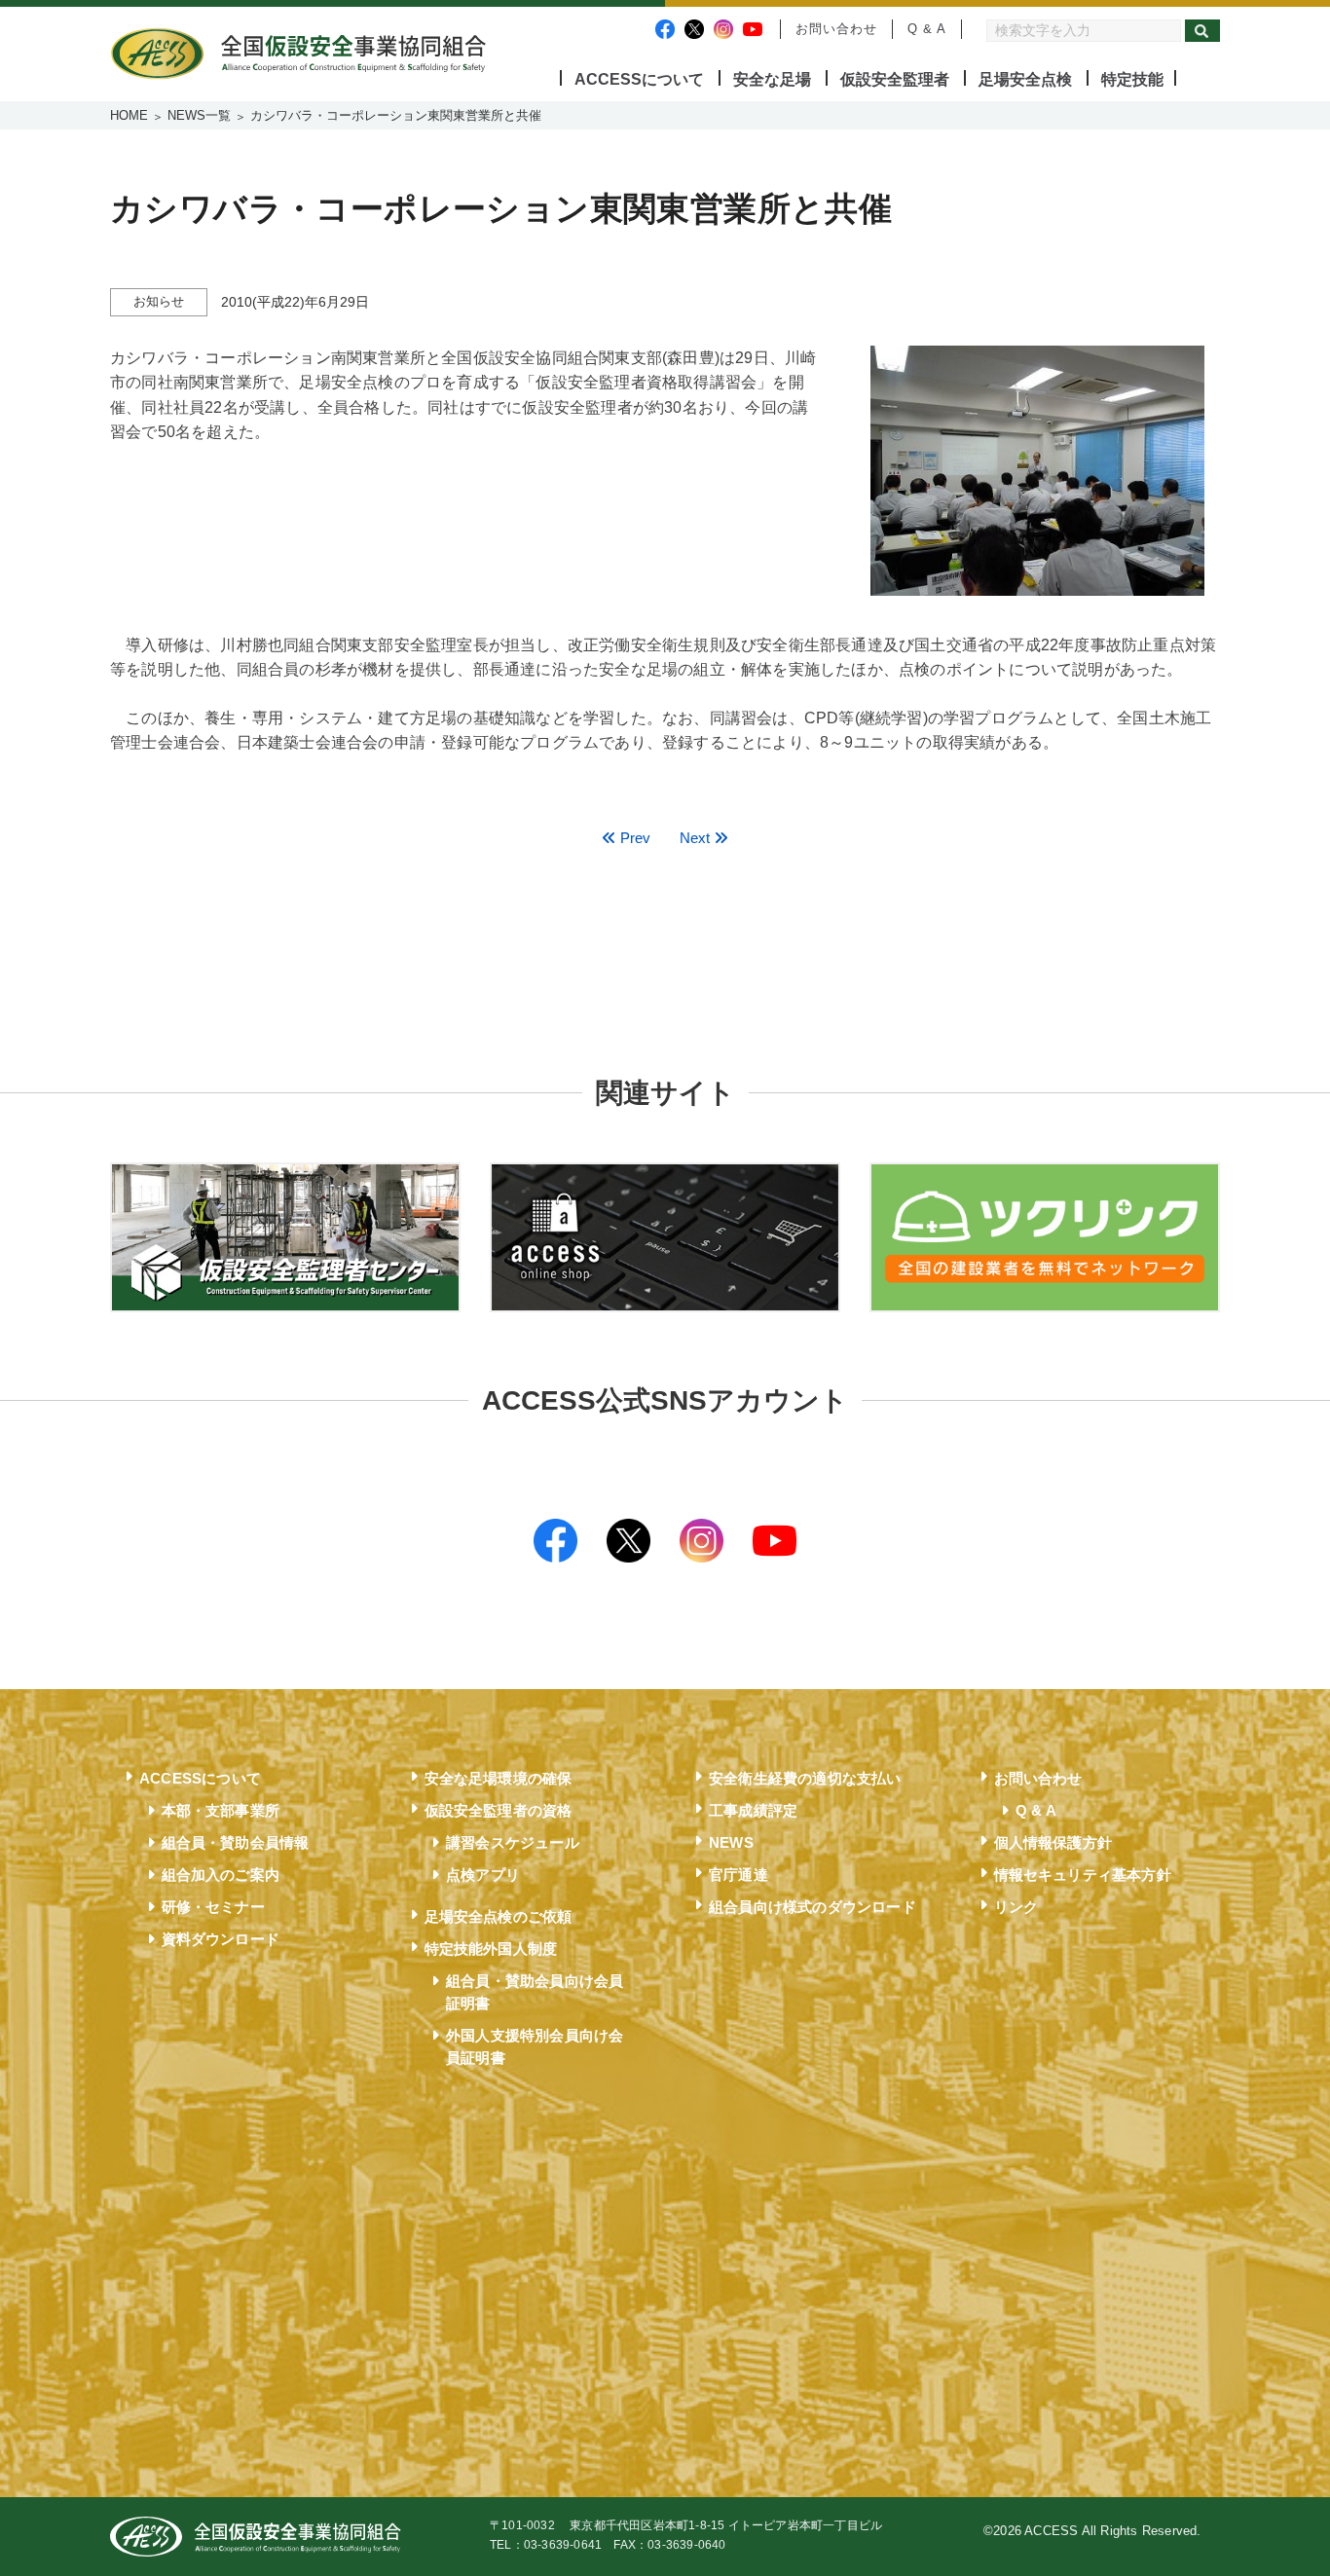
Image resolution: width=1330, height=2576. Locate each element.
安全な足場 (772, 79)
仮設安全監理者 (895, 79)
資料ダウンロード (221, 1939)
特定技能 (1132, 79)
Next (697, 838)
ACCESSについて (639, 79)
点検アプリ (483, 1875)
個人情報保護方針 (1053, 1842)
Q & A (927, 29)
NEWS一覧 (199, 115)
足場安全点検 (1025, 79)
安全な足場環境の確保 (499, 1778)
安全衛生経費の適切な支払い (805, 1778)
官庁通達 (739, 1875)
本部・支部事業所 (221, 1810)
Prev (633, 838)
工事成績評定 (753, 1810)
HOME (129, 115)
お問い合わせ (836, 29)
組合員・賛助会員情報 (236, 1842)
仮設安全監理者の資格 (499, 1810)
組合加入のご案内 (221, 1875)
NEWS (731, 1842)
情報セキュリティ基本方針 (1083, 1875)
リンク (1016, 1907)
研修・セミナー (213, 1907)
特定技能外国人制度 (491, 1949)
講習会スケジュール (513, 1842)
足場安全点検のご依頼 (499, 1916)
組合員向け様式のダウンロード (813, 1907)
